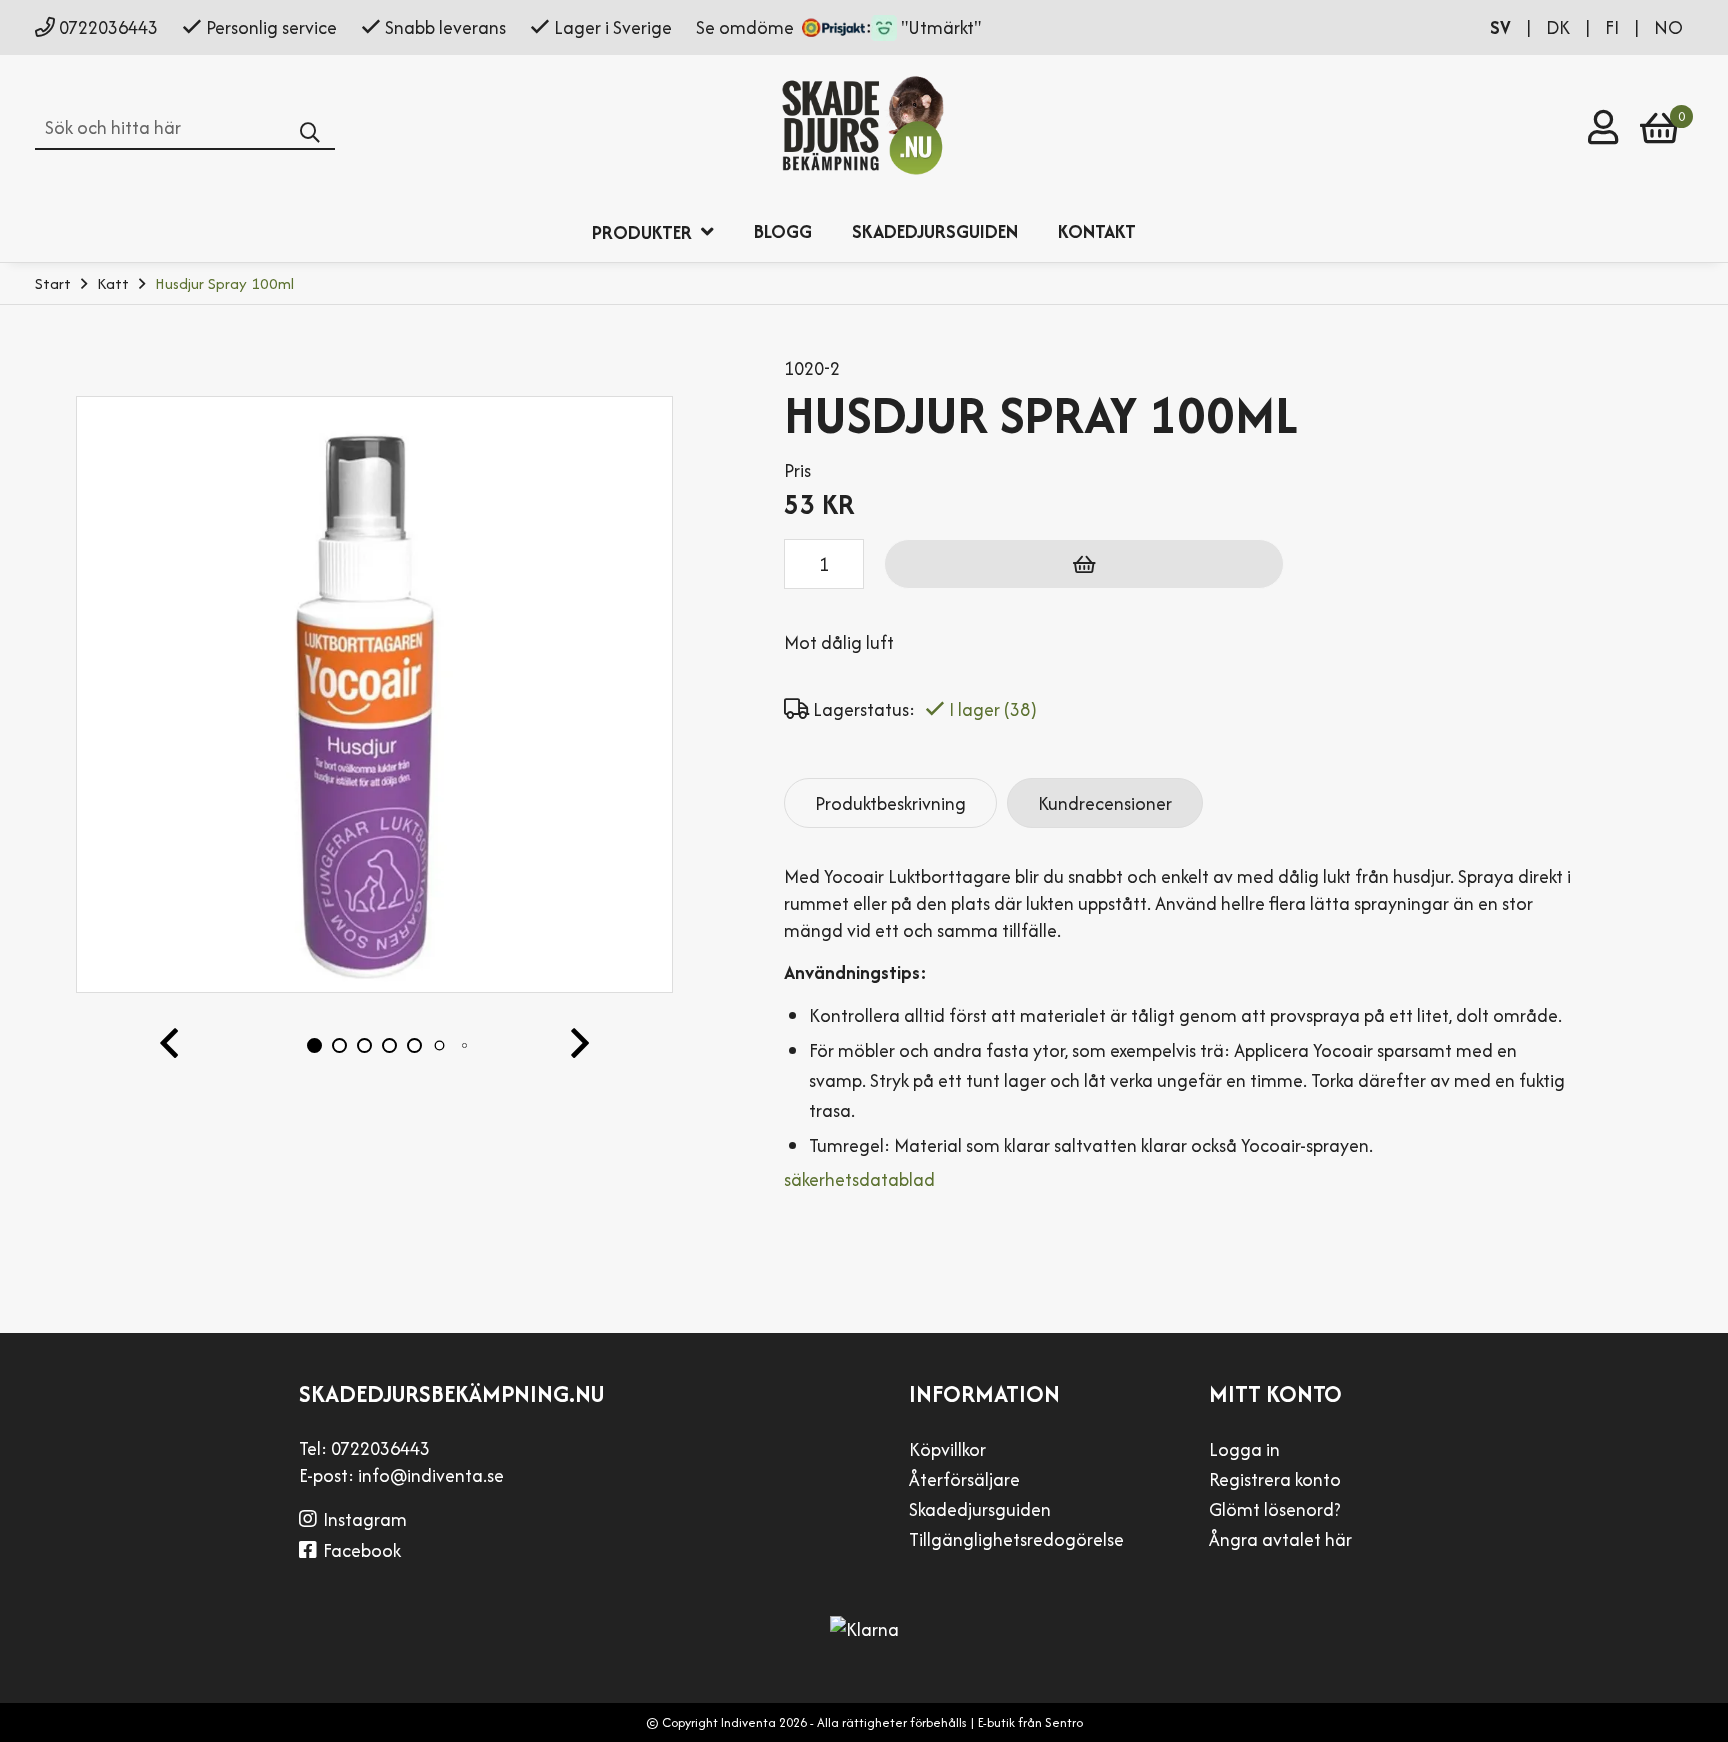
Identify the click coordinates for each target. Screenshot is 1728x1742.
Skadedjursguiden (935, 231)
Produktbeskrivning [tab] (890, 803)
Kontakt (1097, 231)
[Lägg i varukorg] (1084, 564)
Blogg (783, 231)
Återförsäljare (964, 1479)
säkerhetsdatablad (859, 1179)
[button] (169, 1045)
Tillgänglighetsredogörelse (1016, 1539)
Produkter (644, 232)
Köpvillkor (947, 1449)
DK (1560, 27)
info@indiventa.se (431, 1475)
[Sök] (317, 133)
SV (1502, 27)
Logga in (1244, 1449)
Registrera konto (1275, 1479)
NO (1668, 27)
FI (1614, 27)
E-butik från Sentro (1030, 1722)
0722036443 (108, 27)
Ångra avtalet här (1280, 1539)
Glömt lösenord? (1275, 1509)
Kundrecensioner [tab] (1105, 803)
